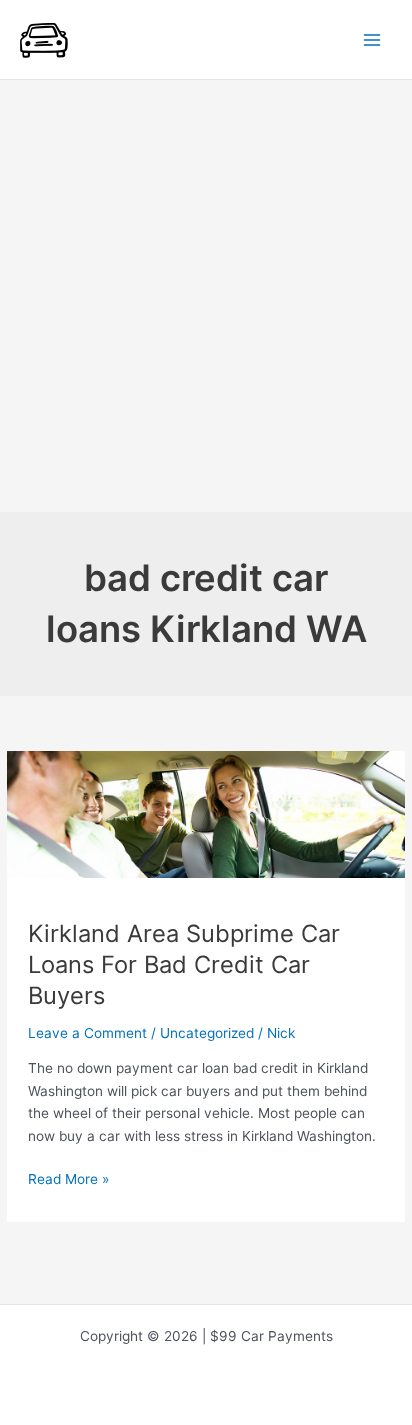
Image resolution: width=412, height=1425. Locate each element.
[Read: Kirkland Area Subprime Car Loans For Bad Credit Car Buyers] (205, 813)
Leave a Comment (87, 1033)
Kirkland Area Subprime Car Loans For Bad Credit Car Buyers (184, 964)
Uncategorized (207, 1033)
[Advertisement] (206, 296)
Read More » (68, 1180)
